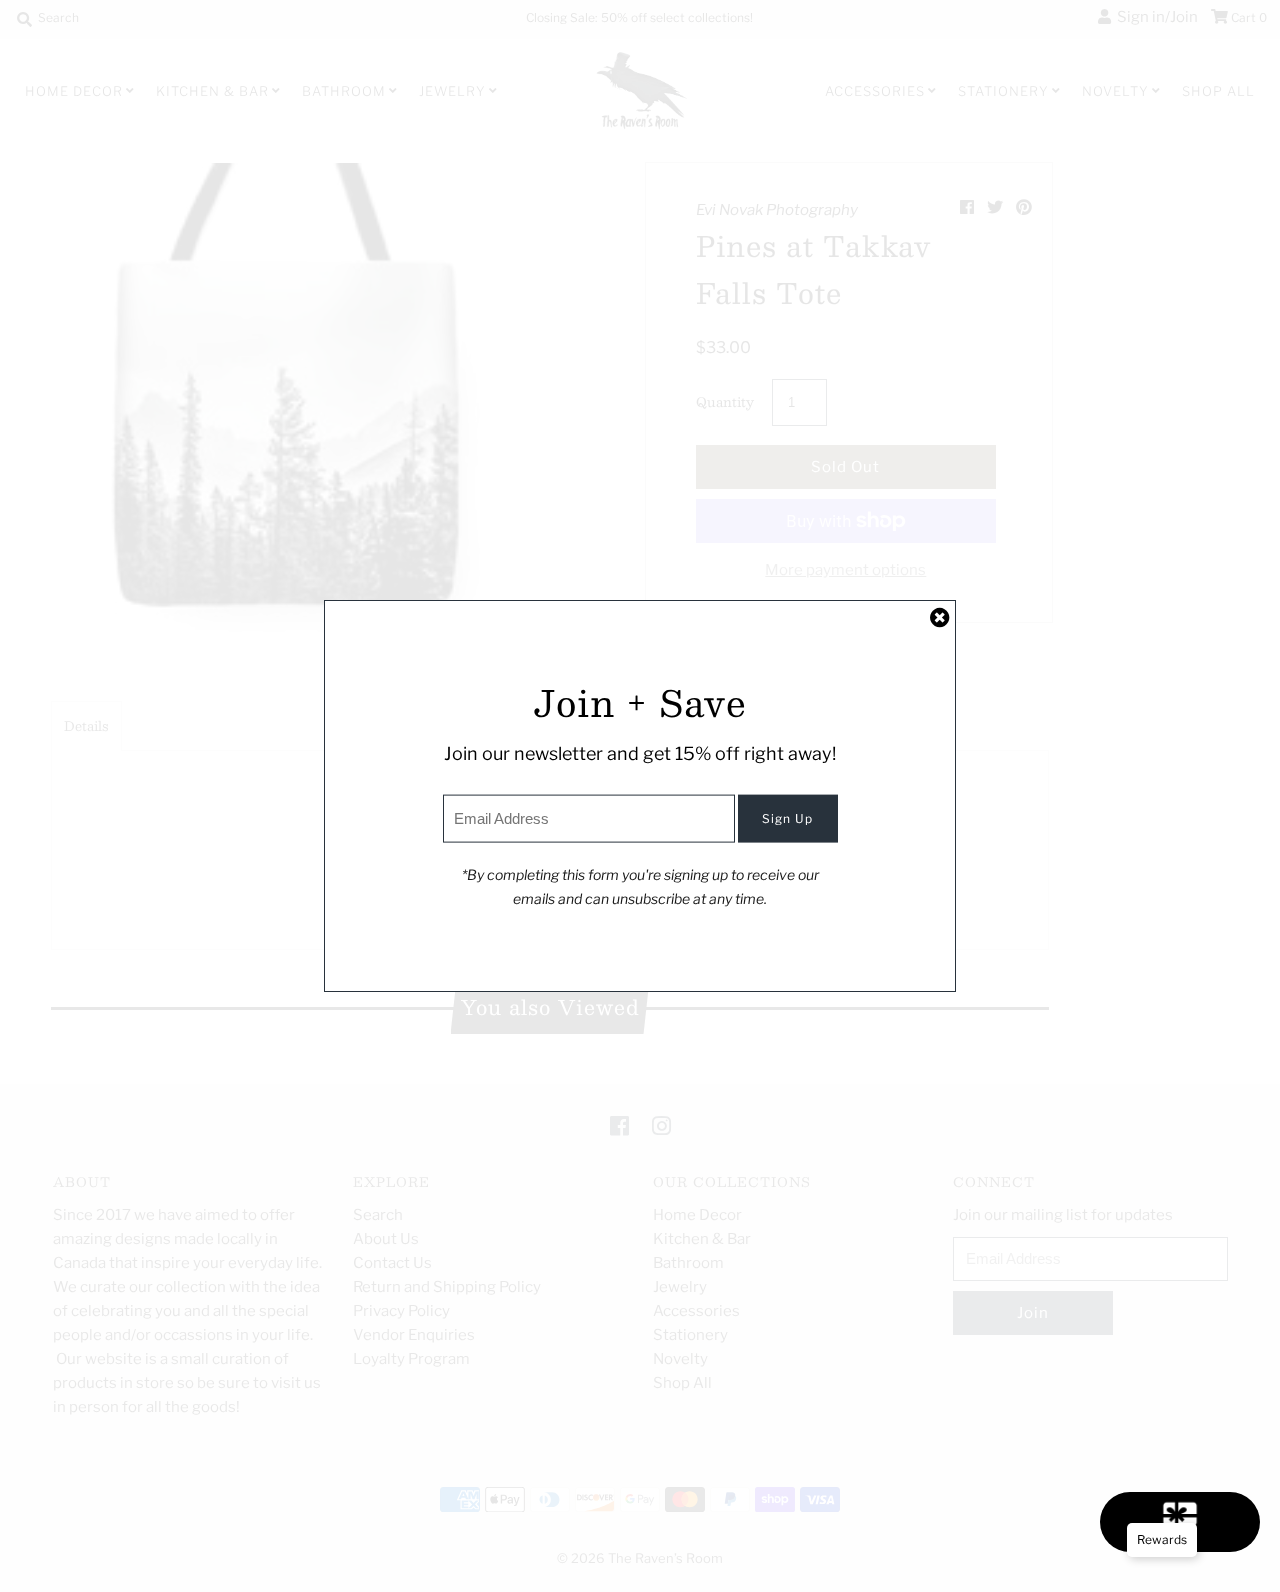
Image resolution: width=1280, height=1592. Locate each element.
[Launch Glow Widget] (1180, 1522)
